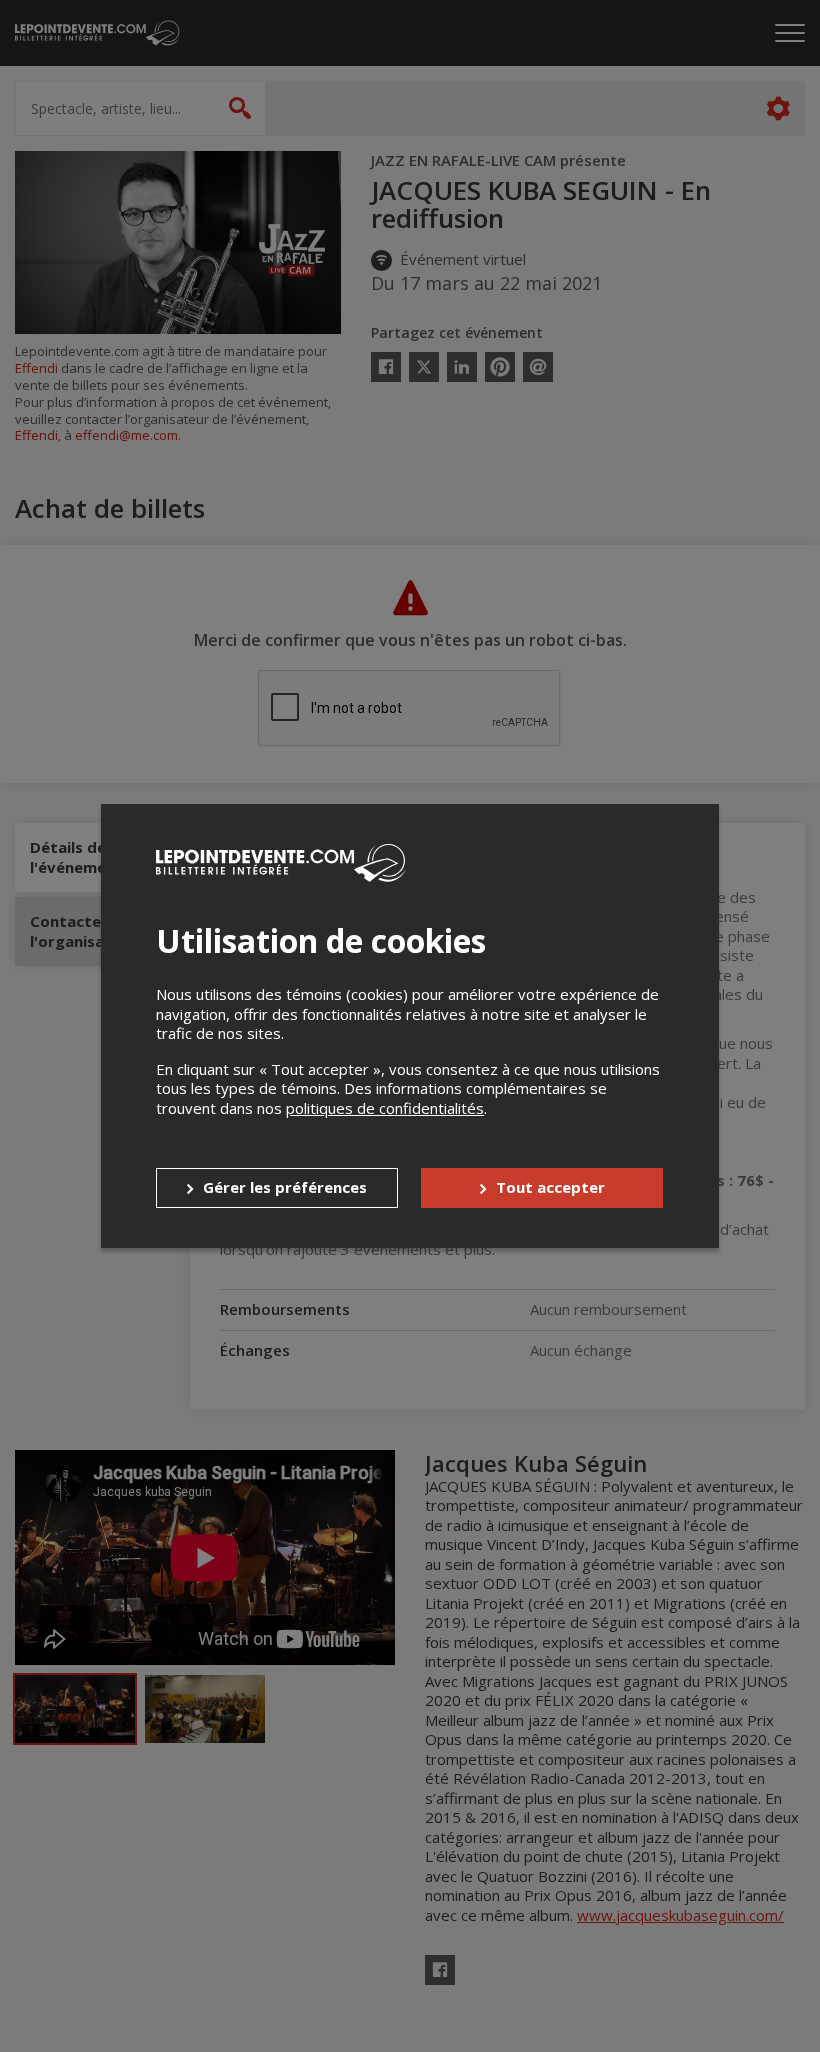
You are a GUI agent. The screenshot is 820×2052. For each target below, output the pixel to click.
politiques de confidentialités (385, 1108)
